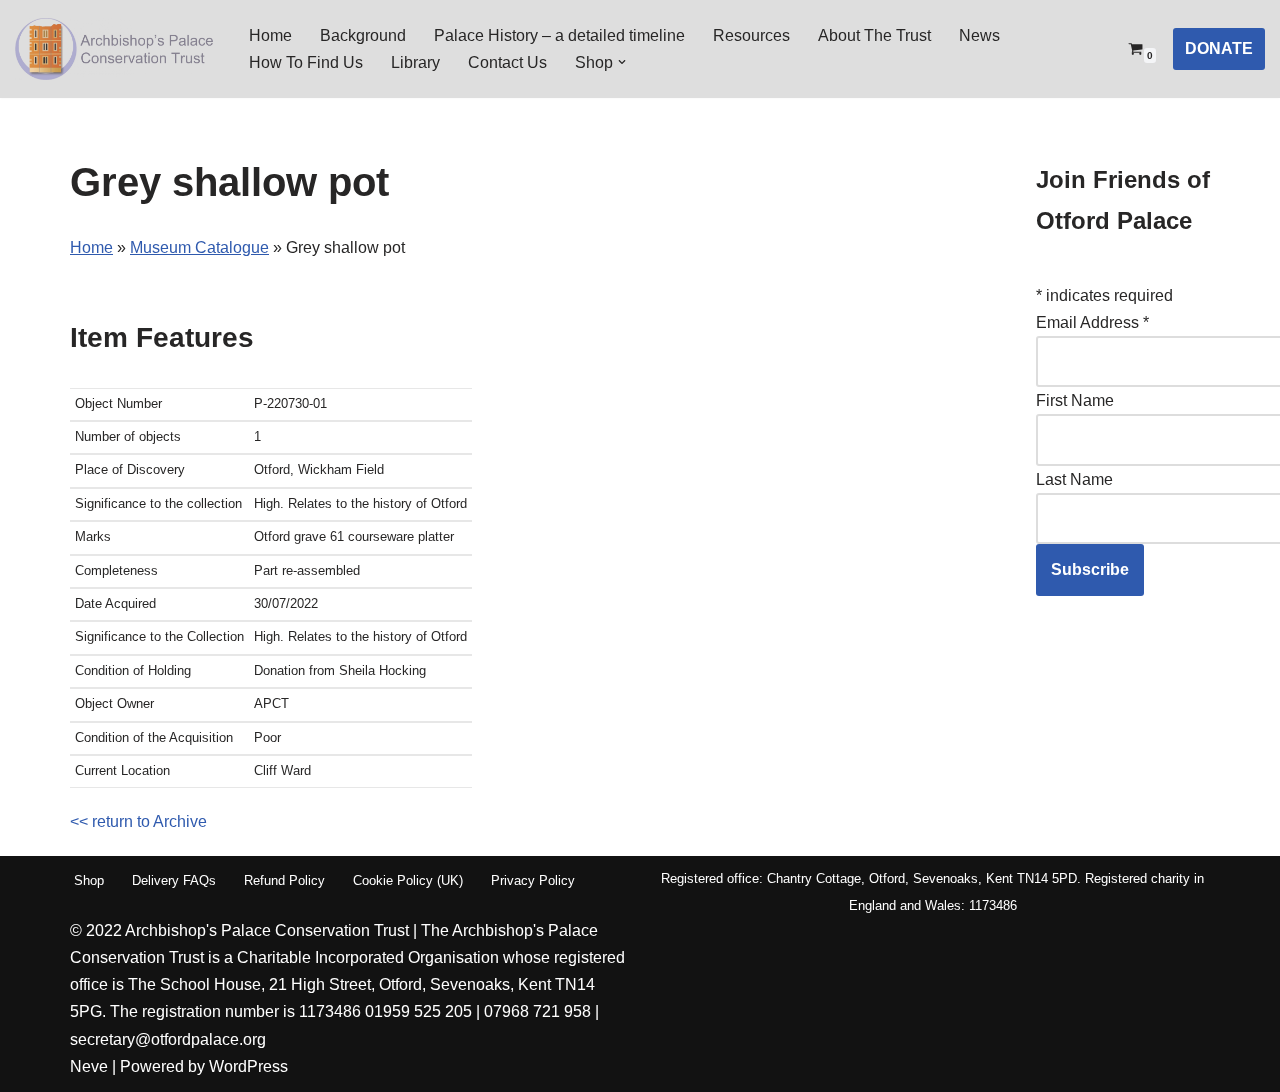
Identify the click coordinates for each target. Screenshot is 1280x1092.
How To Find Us (306, 62)
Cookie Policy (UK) (408, 880)
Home (270, 35)
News (979, 35)
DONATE (1219, 48)
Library (415, 62)
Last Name (1074, 479)
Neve (89, 1066)
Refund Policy (284, 880)
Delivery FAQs (174, 880)
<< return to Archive (138, 821)
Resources (751, 35)
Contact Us (507, 62)
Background (363, 35)
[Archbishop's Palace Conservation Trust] (115, 49)
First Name (1075, 400)
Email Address (1092, 322)
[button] (622, 62)
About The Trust (874, 35)
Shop (89, 880)
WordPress (248, 1066)
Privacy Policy (533, 880)
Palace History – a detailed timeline (559, 35)
